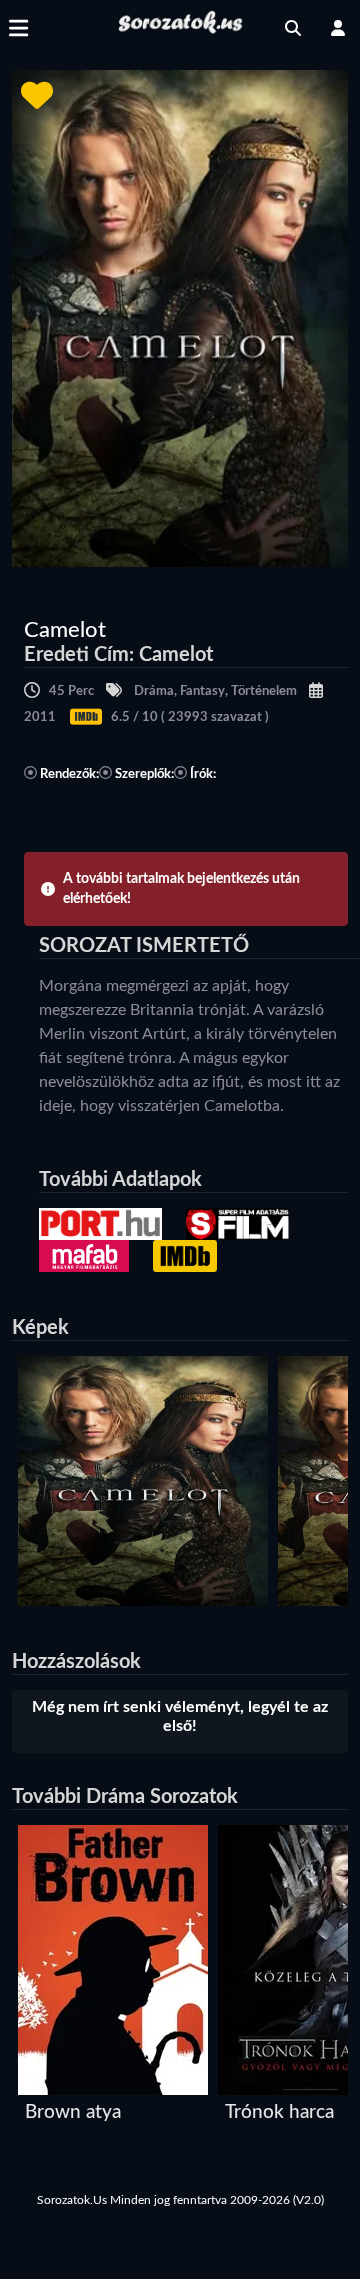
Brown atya (73, 2112)
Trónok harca (279, 2112)
